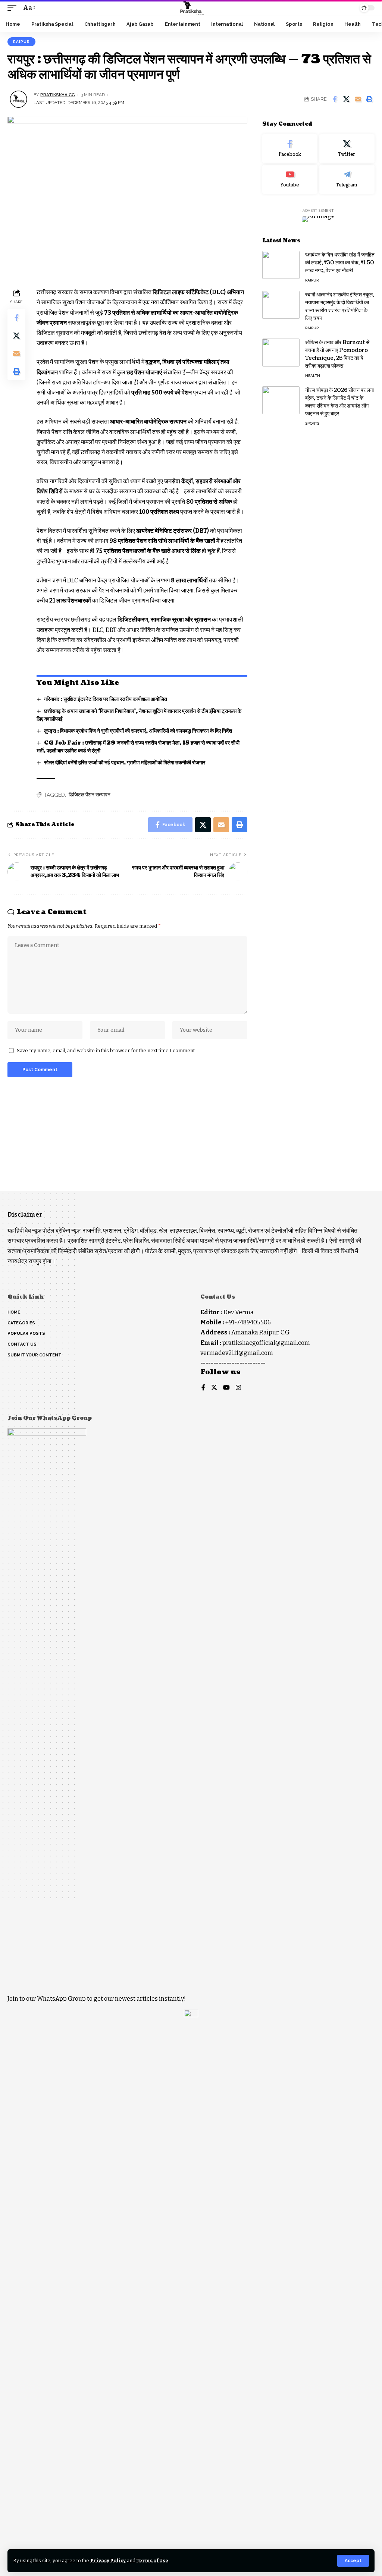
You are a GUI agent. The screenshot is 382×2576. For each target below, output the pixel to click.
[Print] (369, 99)
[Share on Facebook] (335, 99)
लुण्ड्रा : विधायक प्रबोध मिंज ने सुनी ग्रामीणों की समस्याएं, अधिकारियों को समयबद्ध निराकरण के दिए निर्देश (138, 731)
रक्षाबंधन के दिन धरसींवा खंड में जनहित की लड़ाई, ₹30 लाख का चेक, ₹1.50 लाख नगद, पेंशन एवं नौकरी (340, 263)
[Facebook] (290, 149)
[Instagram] (238, 1388)
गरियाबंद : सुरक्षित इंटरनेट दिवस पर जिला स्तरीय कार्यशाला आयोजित (106, 699)
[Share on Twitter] (346, 99)
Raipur (21, 42)
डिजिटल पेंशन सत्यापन (90, 795)
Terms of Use (152, 2561)
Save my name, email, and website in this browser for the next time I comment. (106, 1050)
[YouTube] (226, 1388)
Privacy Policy (108, 2561)
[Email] (358, 99)
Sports (312, 423)
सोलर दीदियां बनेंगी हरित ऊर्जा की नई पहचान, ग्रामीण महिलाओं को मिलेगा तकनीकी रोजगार (125, 763)
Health (313, 376)
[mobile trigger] (14, 8)
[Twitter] (347, 149)
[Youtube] (290, 179)
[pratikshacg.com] (191, 8)
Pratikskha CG (58, 95)
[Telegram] (347, 179)
